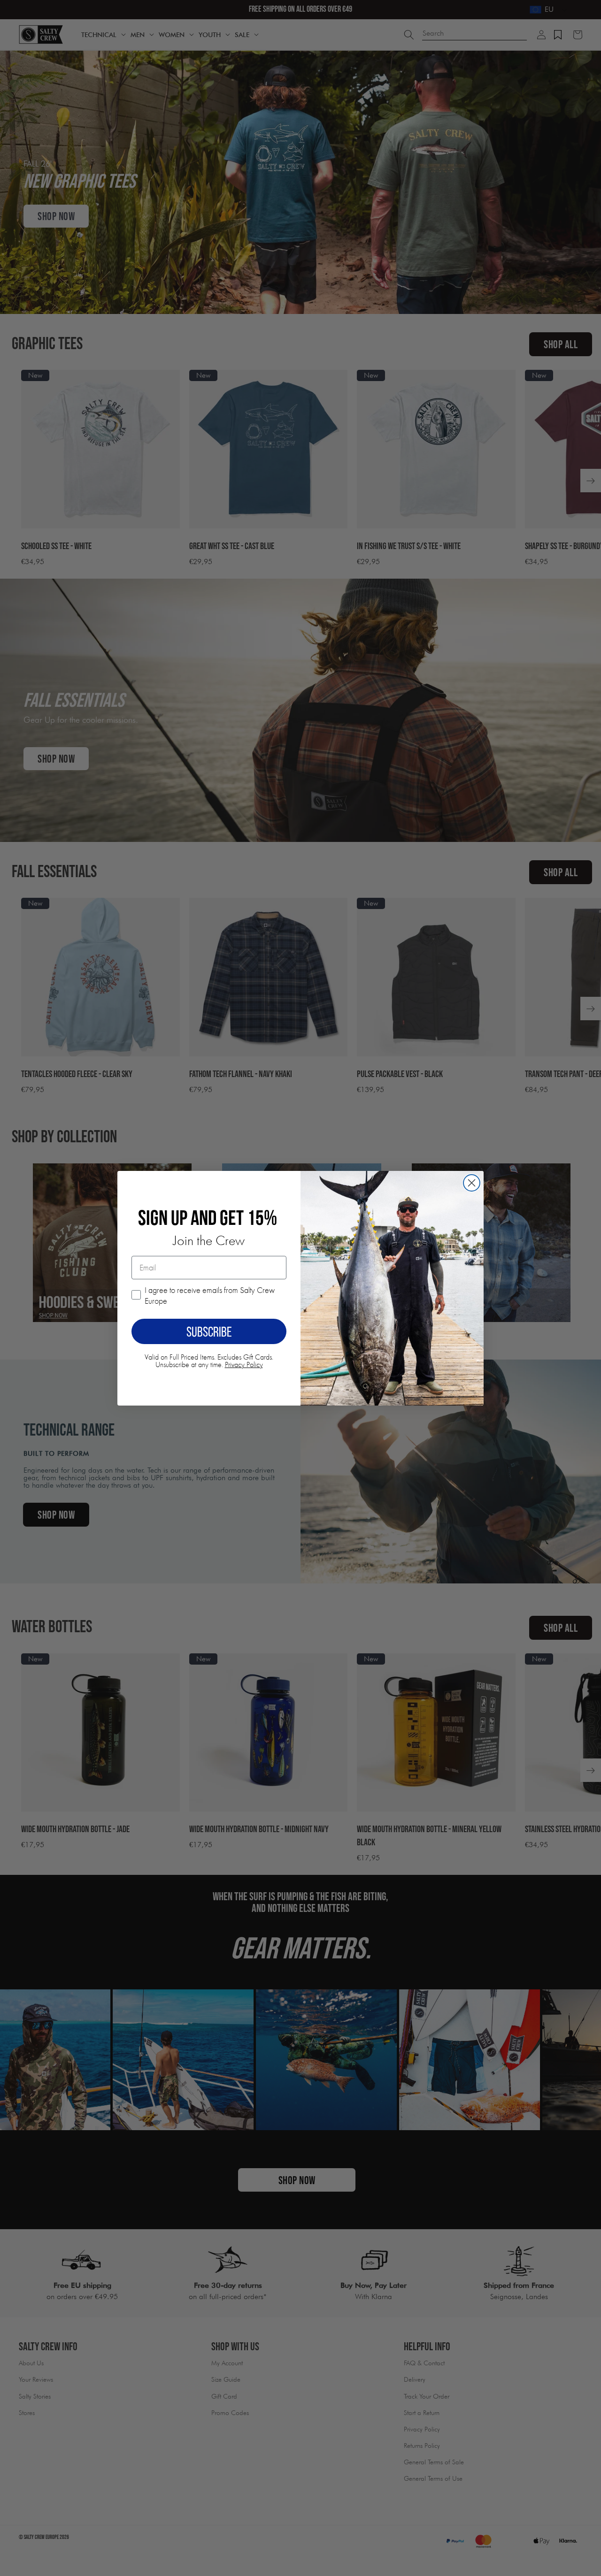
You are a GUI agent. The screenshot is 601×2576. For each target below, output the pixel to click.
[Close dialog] (472, 1183)
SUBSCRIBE (209, 1331)
